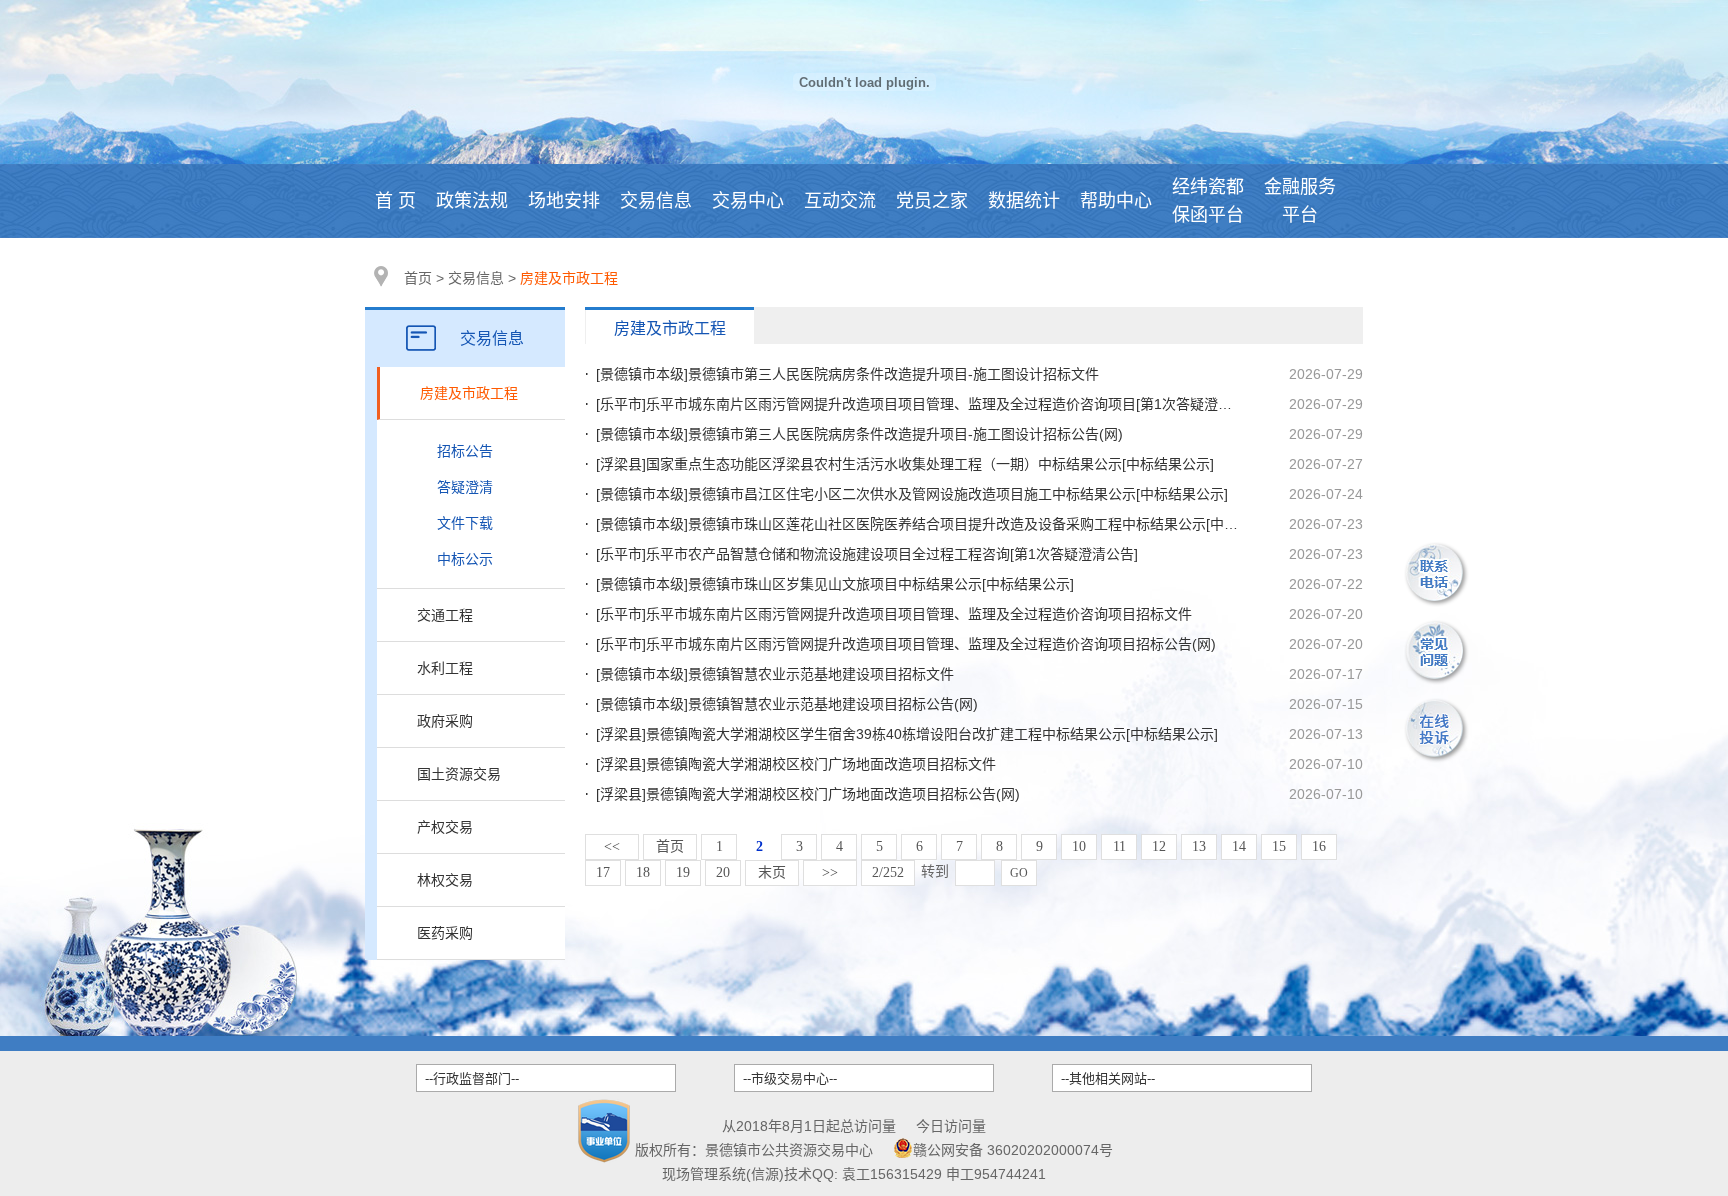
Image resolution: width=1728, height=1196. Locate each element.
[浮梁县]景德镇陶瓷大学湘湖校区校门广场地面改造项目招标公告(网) (808, 794)
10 (1079, 846)
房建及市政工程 (469, 393)
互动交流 (840, 201)
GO (1019, 873)
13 (1199, 846)
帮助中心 (1116, 201)
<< (612, 846)
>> (830, 872)
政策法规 (472, 201)
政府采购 (445, 721)
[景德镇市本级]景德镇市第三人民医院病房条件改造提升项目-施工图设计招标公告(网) (859, 434)
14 (1239, 846)
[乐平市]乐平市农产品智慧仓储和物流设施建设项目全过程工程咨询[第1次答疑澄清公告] (867, 554)
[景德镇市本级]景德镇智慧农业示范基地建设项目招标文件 (775, 674)
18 (643, 872)
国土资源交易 (459, 774)
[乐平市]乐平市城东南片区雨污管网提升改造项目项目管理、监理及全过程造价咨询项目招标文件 (894, 614)
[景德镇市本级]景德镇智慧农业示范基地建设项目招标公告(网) (787, 704)
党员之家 (932, 201)
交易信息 (656, 201)
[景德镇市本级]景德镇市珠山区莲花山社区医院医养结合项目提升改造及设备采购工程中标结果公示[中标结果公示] (947, 524)
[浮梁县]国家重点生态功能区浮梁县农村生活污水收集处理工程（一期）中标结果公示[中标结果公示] (905, 464)
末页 (772, 872)
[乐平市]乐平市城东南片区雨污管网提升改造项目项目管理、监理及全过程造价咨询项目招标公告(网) (906, 644)
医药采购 (445, 933)
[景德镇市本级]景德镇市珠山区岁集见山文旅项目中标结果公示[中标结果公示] (835, 584)
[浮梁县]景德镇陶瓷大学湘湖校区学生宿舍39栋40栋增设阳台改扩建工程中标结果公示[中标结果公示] (907, 734)
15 (1279, 846)
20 (723, 872)
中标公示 (465, 559)
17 (603, 872)
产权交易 (445, 827)
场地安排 (564, 201)
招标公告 (465, 451)
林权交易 (445, 880)
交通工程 (445, 615)
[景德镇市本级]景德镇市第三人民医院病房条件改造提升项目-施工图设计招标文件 (847, 374)
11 (1119, 846)
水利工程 (445, 668)
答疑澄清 (465, 487)
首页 (418, 278)
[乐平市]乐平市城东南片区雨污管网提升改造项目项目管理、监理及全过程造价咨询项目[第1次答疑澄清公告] (930, 404)
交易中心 (748, 201)
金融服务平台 (1300, 201)
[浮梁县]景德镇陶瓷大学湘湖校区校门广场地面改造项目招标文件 (796, 764)
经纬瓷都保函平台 (1208, 201)
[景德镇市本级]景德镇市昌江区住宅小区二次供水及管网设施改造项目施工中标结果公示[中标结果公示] (912, 494)
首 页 (395, 201)
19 (683, 872)
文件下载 (465, 523)
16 (1319, 846)
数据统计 (1024, 201)
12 (1159, 846)
